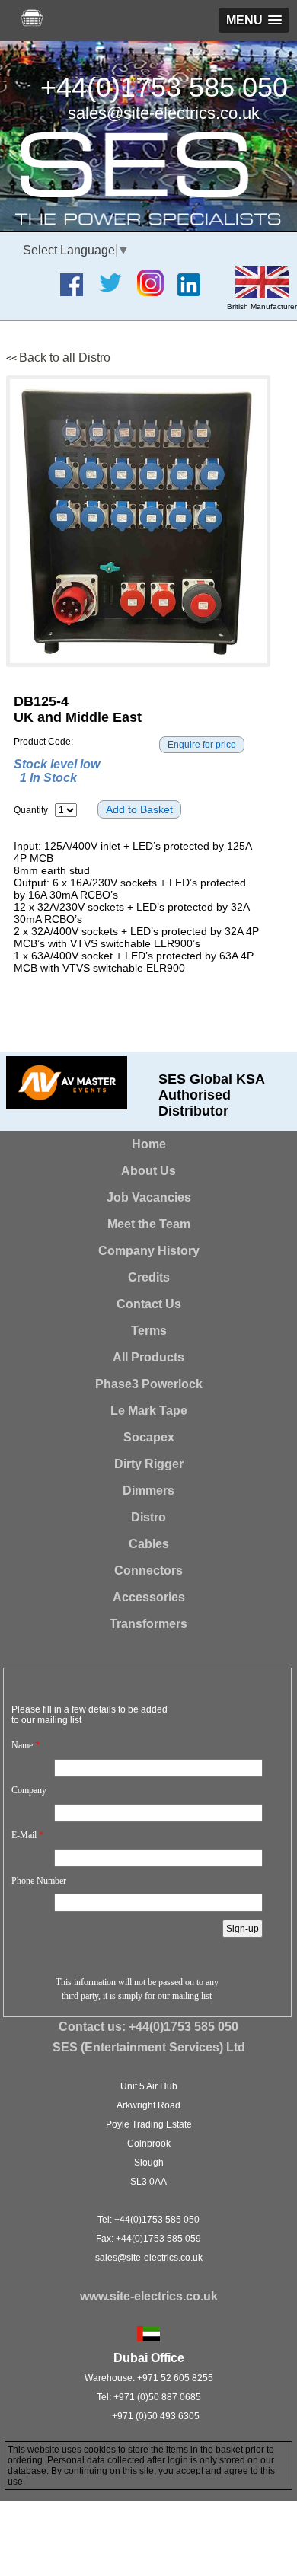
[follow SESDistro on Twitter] (116, 292)
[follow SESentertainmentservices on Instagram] (156, 292)
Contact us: (148, 2027)
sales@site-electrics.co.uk (164, 113)
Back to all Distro (65, 358)
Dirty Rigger (149, 1464)
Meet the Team (149, 1224)
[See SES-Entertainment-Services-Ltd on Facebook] (77, 292)
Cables (149, 1544)
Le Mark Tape (149, 1411)
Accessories (149, 1597)
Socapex (149, 1437)
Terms (149, 1331)
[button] (254, 20)
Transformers (148, 1624)
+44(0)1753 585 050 (164, 87)
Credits (149, 1277)
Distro (148, 1517)
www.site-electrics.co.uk (149, 2296)
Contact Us (149, 1304)
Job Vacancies (149, 1197)
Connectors (148, 1570)
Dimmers (148, 1491)
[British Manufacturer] (262, 294)
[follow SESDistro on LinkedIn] (195, 292)
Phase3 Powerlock (149, 1384)
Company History (149, 1251)
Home (149, 1144)
